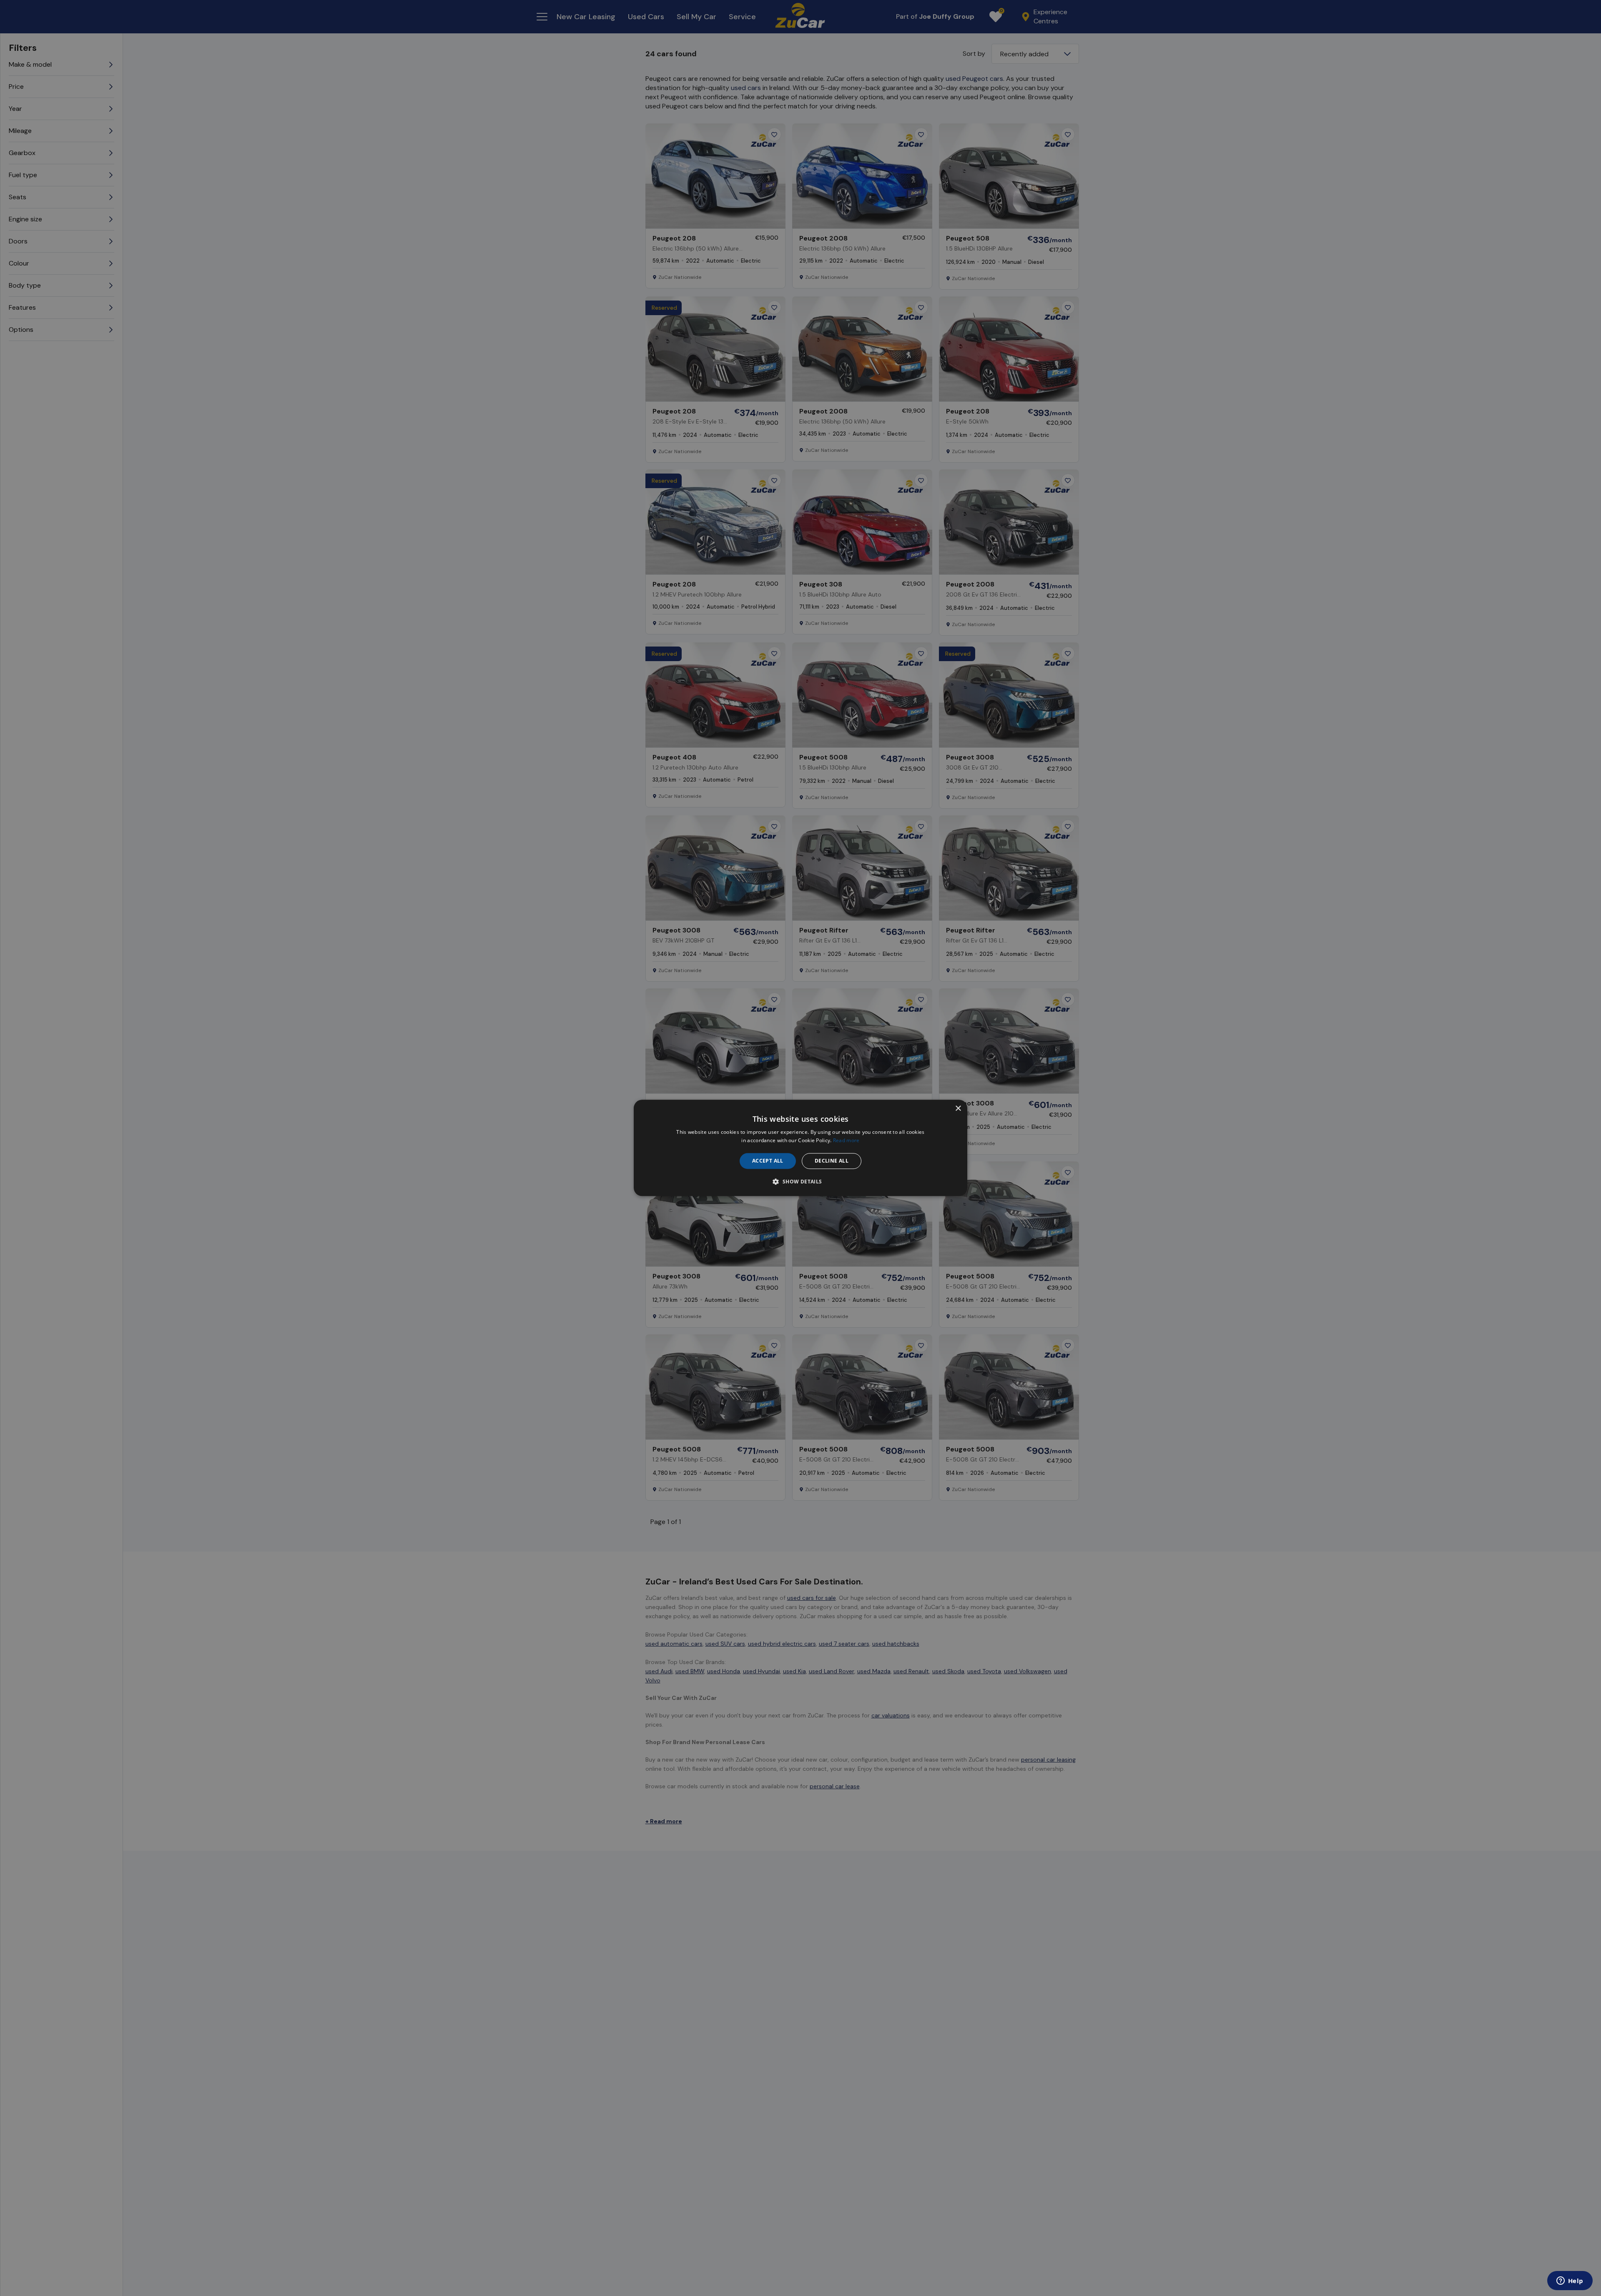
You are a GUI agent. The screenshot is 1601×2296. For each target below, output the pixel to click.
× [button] (958, 1109)
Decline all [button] (832, 1161)
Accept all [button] (768, 1161)
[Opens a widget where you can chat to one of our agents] (1570, 2281)
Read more (846, 1141)
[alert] (800, 1148)
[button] (800, 1182)
